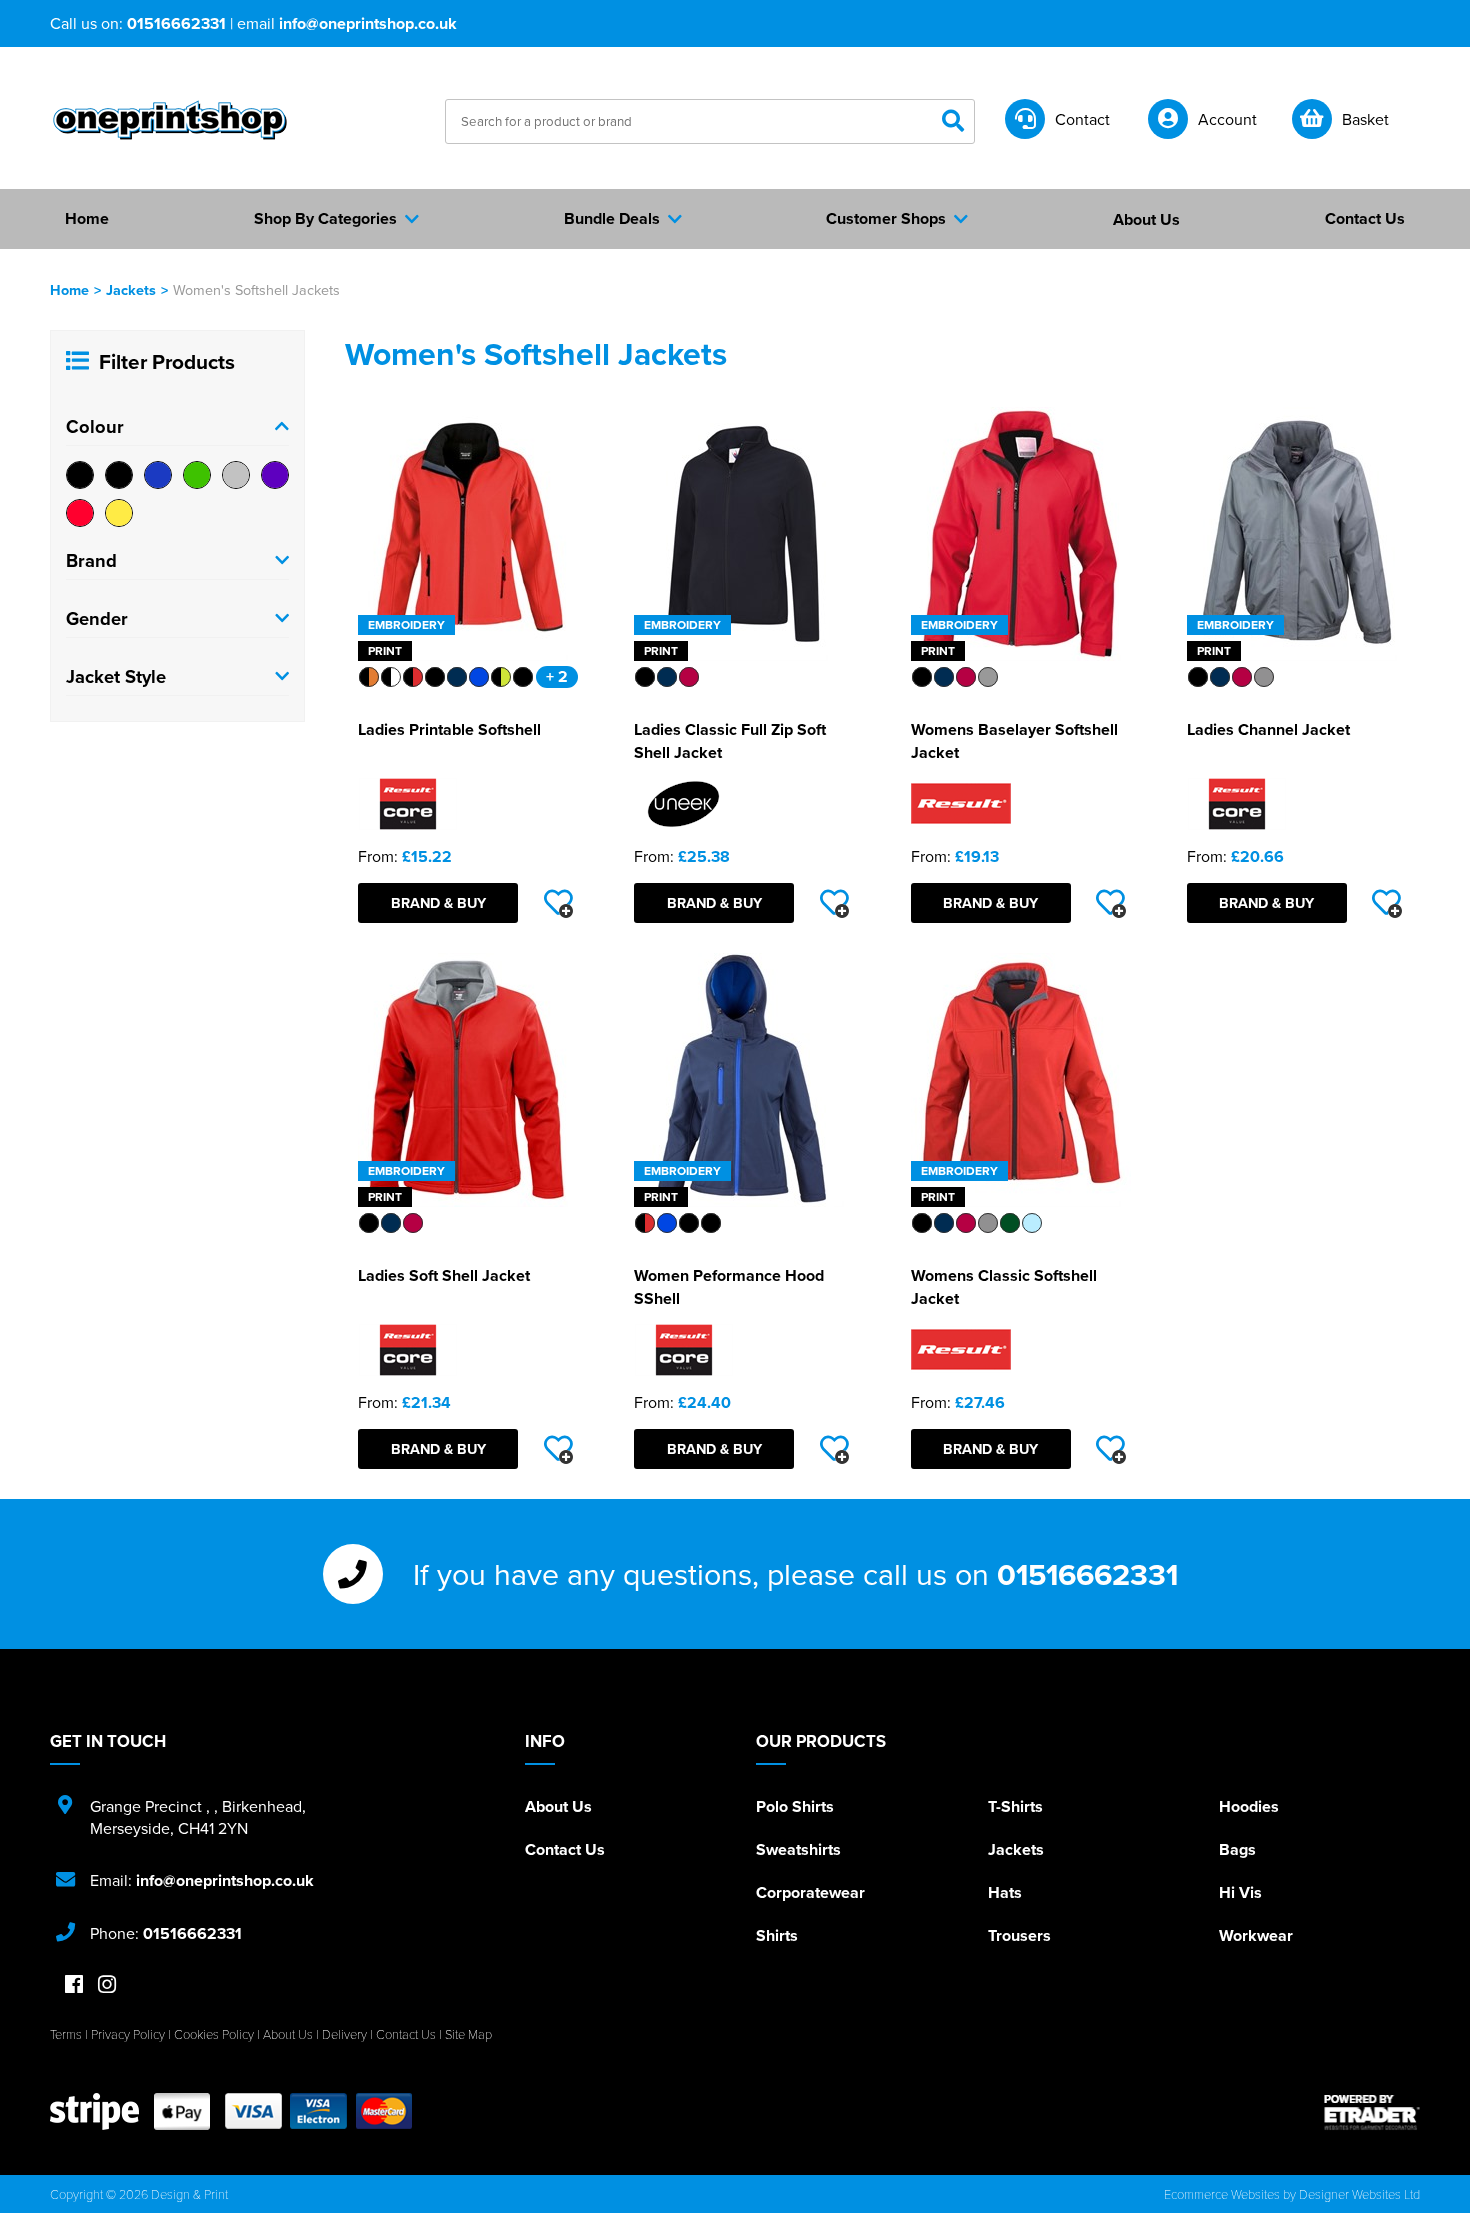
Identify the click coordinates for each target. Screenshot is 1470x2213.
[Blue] (158, 475)
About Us (558, 1806)
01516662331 (176, 23)
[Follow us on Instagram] (107, 1985)
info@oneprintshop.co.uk (368, 23)
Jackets (131, 289)
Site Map (468, 2034)
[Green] (197, 475)
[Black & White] (119, 475)
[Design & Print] (170, 120)
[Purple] (275, 475)
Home (69, 289)
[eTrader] (1372, 2112)
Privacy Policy (128, 2034)
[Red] (80, 513)
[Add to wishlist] (558, 903)
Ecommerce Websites (1222, 2194)
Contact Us (565, 1849)
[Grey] (236, 475)
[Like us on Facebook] (74, 1985)
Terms (66, 2034)
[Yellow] (119, 513)
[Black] (80, 475)
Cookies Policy (214, 2034)
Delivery (344, 2034)
